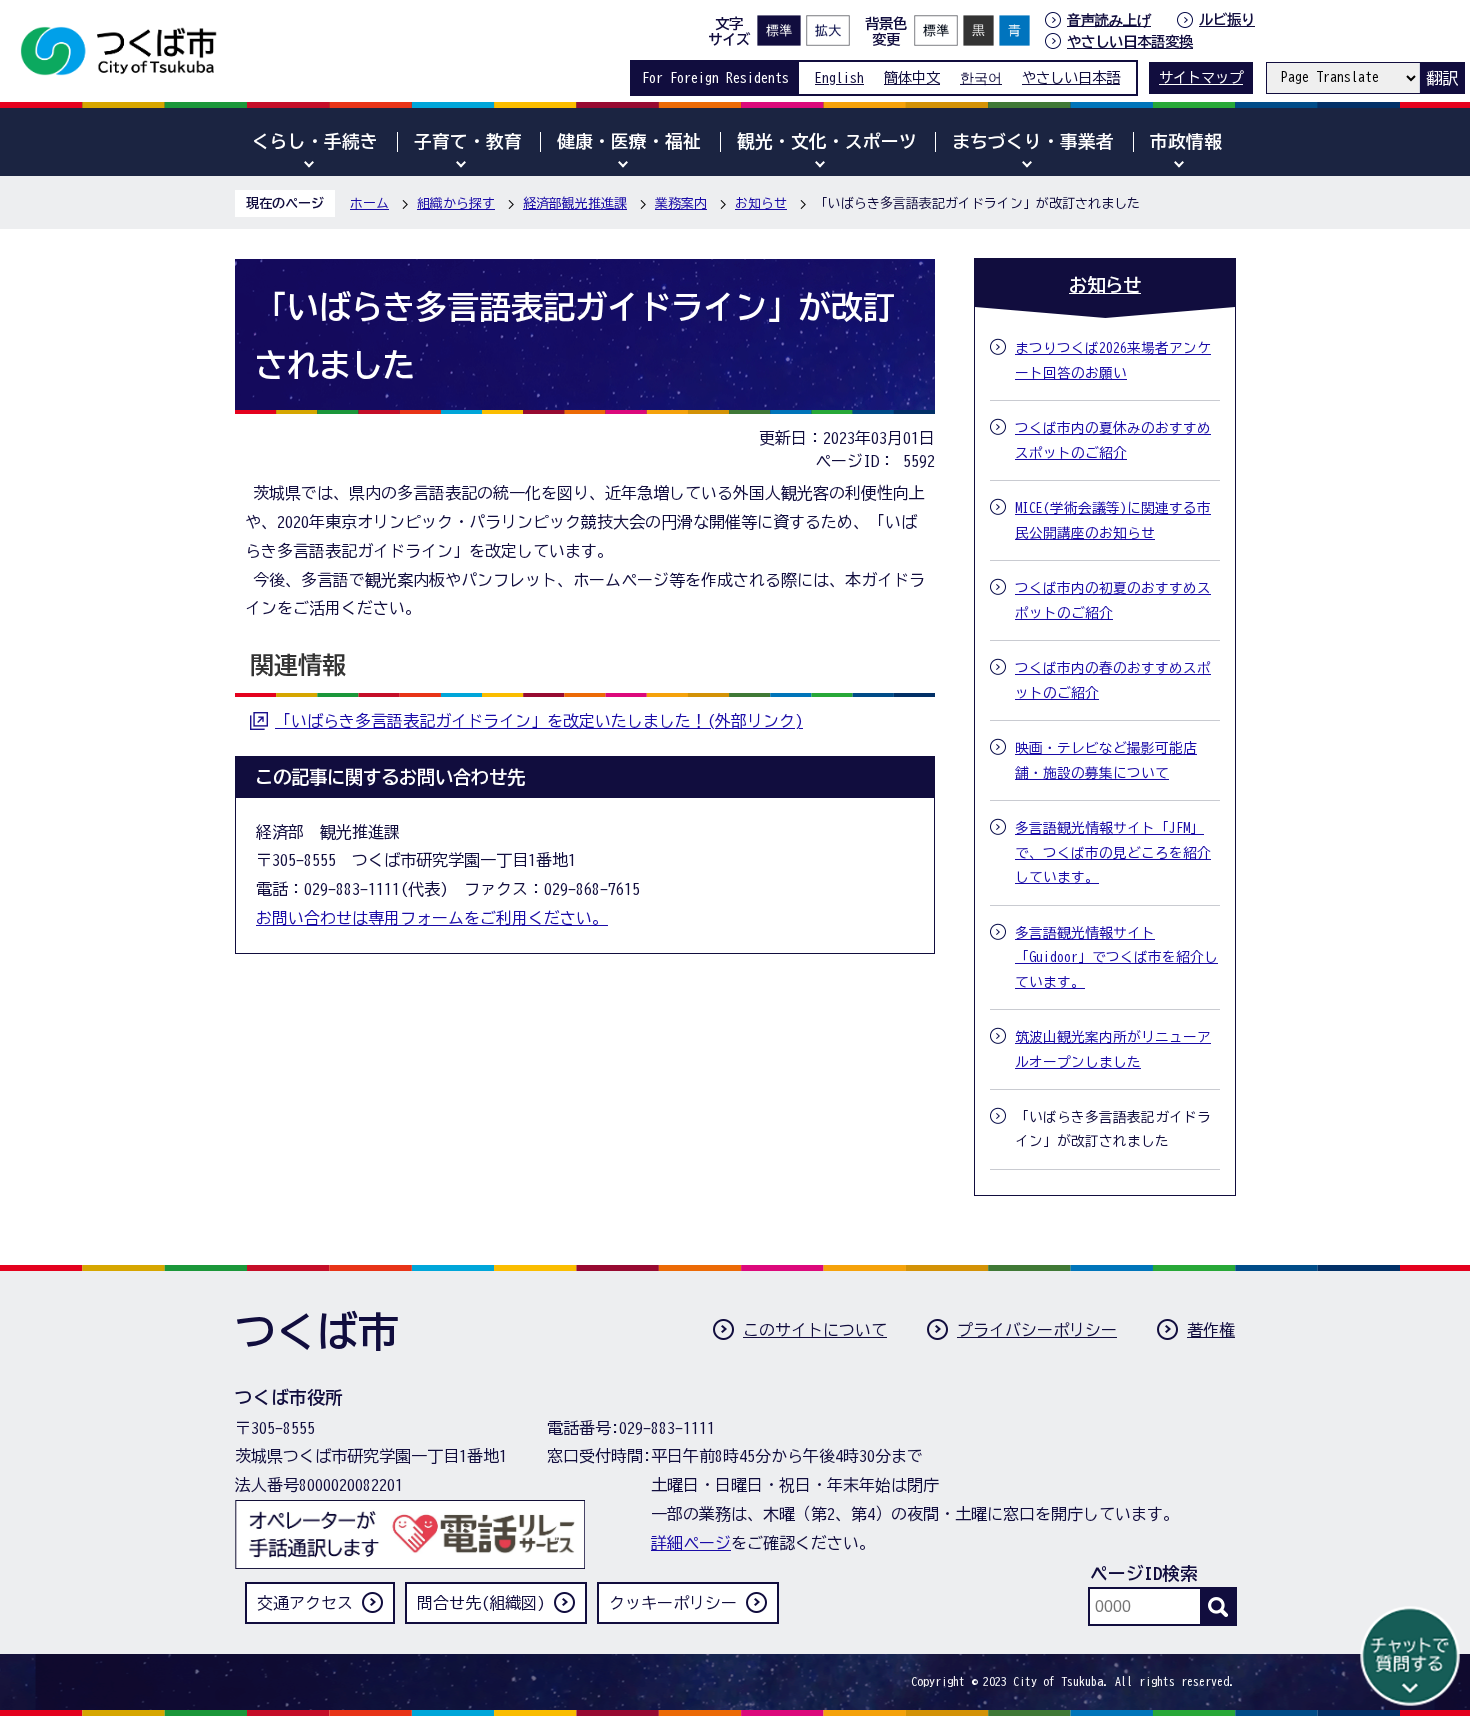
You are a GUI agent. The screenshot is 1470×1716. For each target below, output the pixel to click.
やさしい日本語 (1071, 77)
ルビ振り (1227, 19)
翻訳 (1442, 78)
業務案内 (681, 203)
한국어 (981, 77)
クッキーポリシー (673, 1603)
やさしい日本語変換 (1130, 41)
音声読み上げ (1109, 20)
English (839, 77)
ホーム (369, 203)
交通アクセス (305, 1603)
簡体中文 (912, 77)
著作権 (1211, 1330)
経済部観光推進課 (575, 203)
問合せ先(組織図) (481, 1603)
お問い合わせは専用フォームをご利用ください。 (432, 918)
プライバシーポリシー (1037, 1330)
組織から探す (456, 203)
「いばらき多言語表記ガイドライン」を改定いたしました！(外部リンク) (539, 721)
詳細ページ (691, 1543)
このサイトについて (815, 1330)
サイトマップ (1201, 77)
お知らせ (761, 203)
